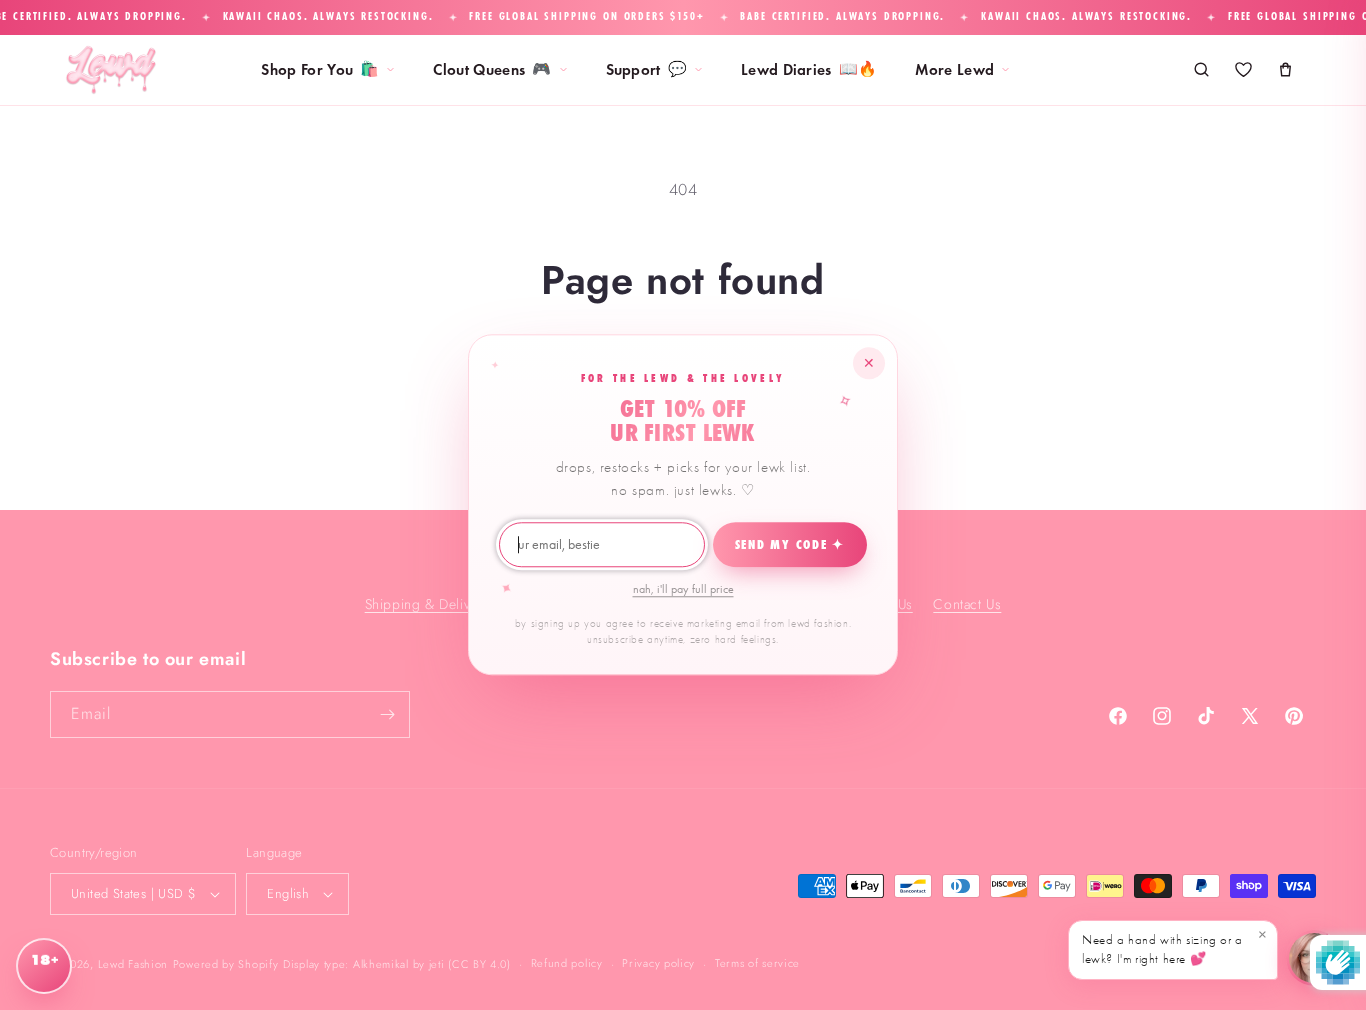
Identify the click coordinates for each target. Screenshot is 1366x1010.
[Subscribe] (387, 714)
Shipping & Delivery (427, 603)
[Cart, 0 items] (1285, 70)
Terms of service (757, 963)
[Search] (1201, 70)
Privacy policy (658, 963)
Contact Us (967, 603)
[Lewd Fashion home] (111, 70)
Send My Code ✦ (790, 545)
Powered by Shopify (226, 964)
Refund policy (567, 963)
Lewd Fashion (133, 964)
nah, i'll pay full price (683, 589)
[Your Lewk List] (1243, 70)
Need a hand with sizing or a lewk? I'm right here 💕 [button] (1174, 946)
